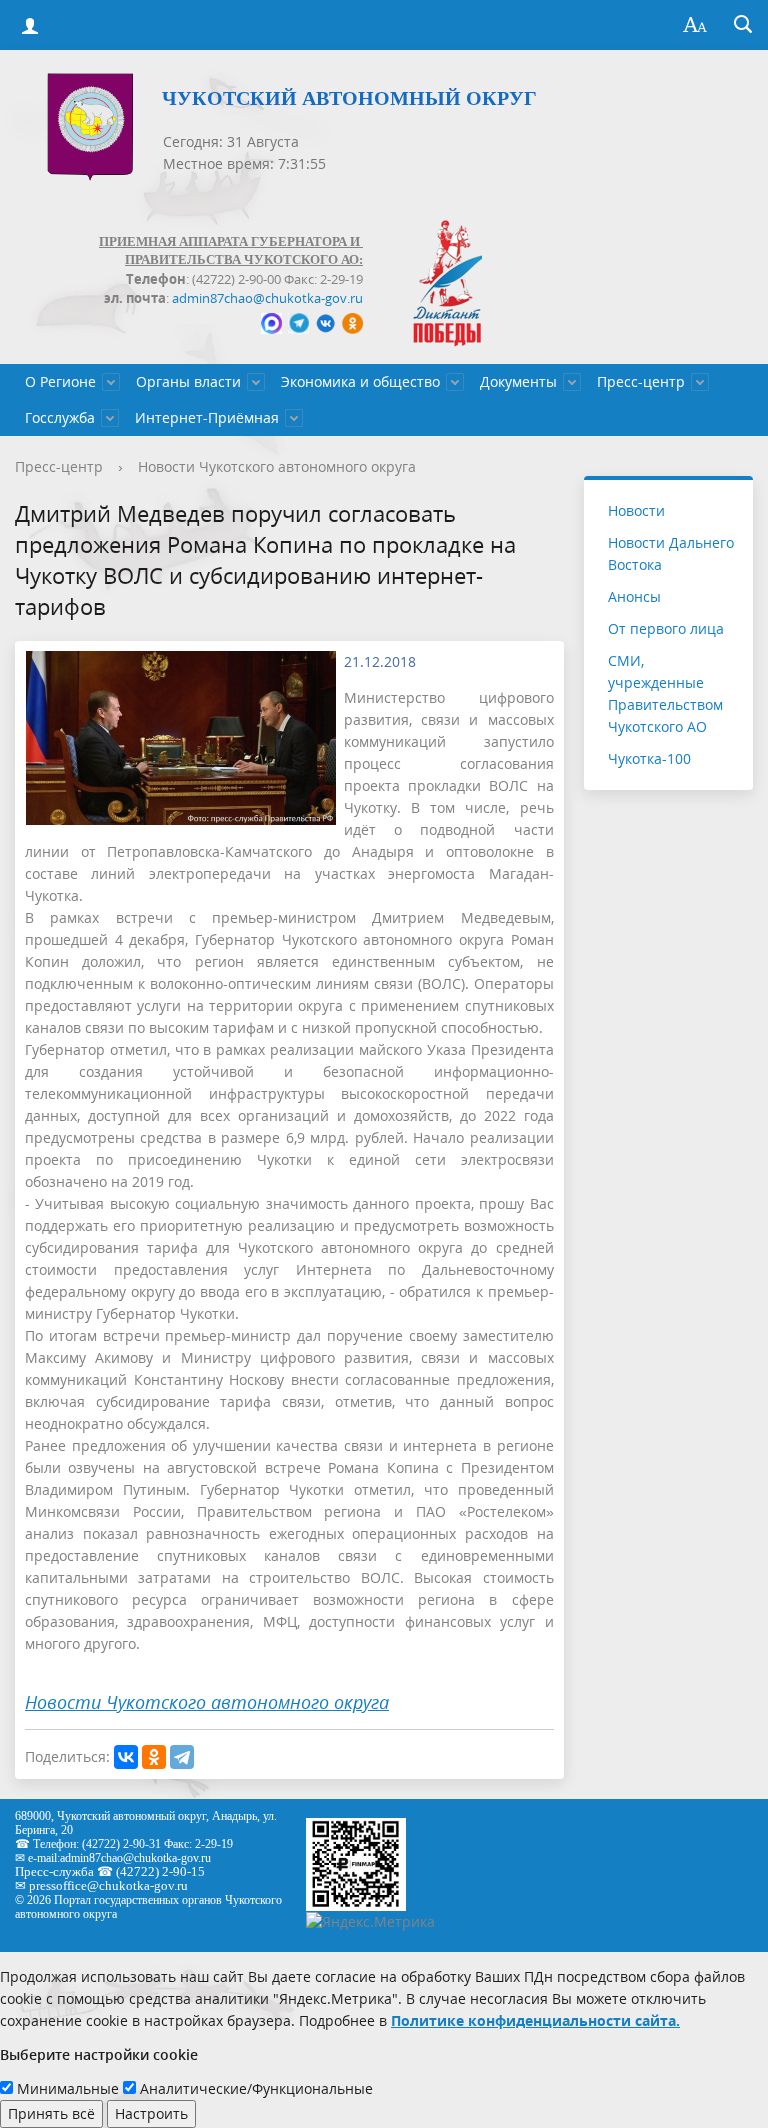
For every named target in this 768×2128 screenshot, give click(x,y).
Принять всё (51, 2113)
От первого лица (666, 628)
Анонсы (634, 596)
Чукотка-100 (649, 758)
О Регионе (60, 381)
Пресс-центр (641, 381)
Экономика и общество (360, 381)
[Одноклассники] (154, 1757)
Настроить (151, 2113)
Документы (518, 381)
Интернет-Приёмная (207, 417)
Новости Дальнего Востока (671, 553)
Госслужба (60, 417)
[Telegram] (182, 1757)
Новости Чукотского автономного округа (277, 466)
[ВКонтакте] (126, 1757)
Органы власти (188, 381)
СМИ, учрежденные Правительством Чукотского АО (665, 693)
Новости (636, 510)
